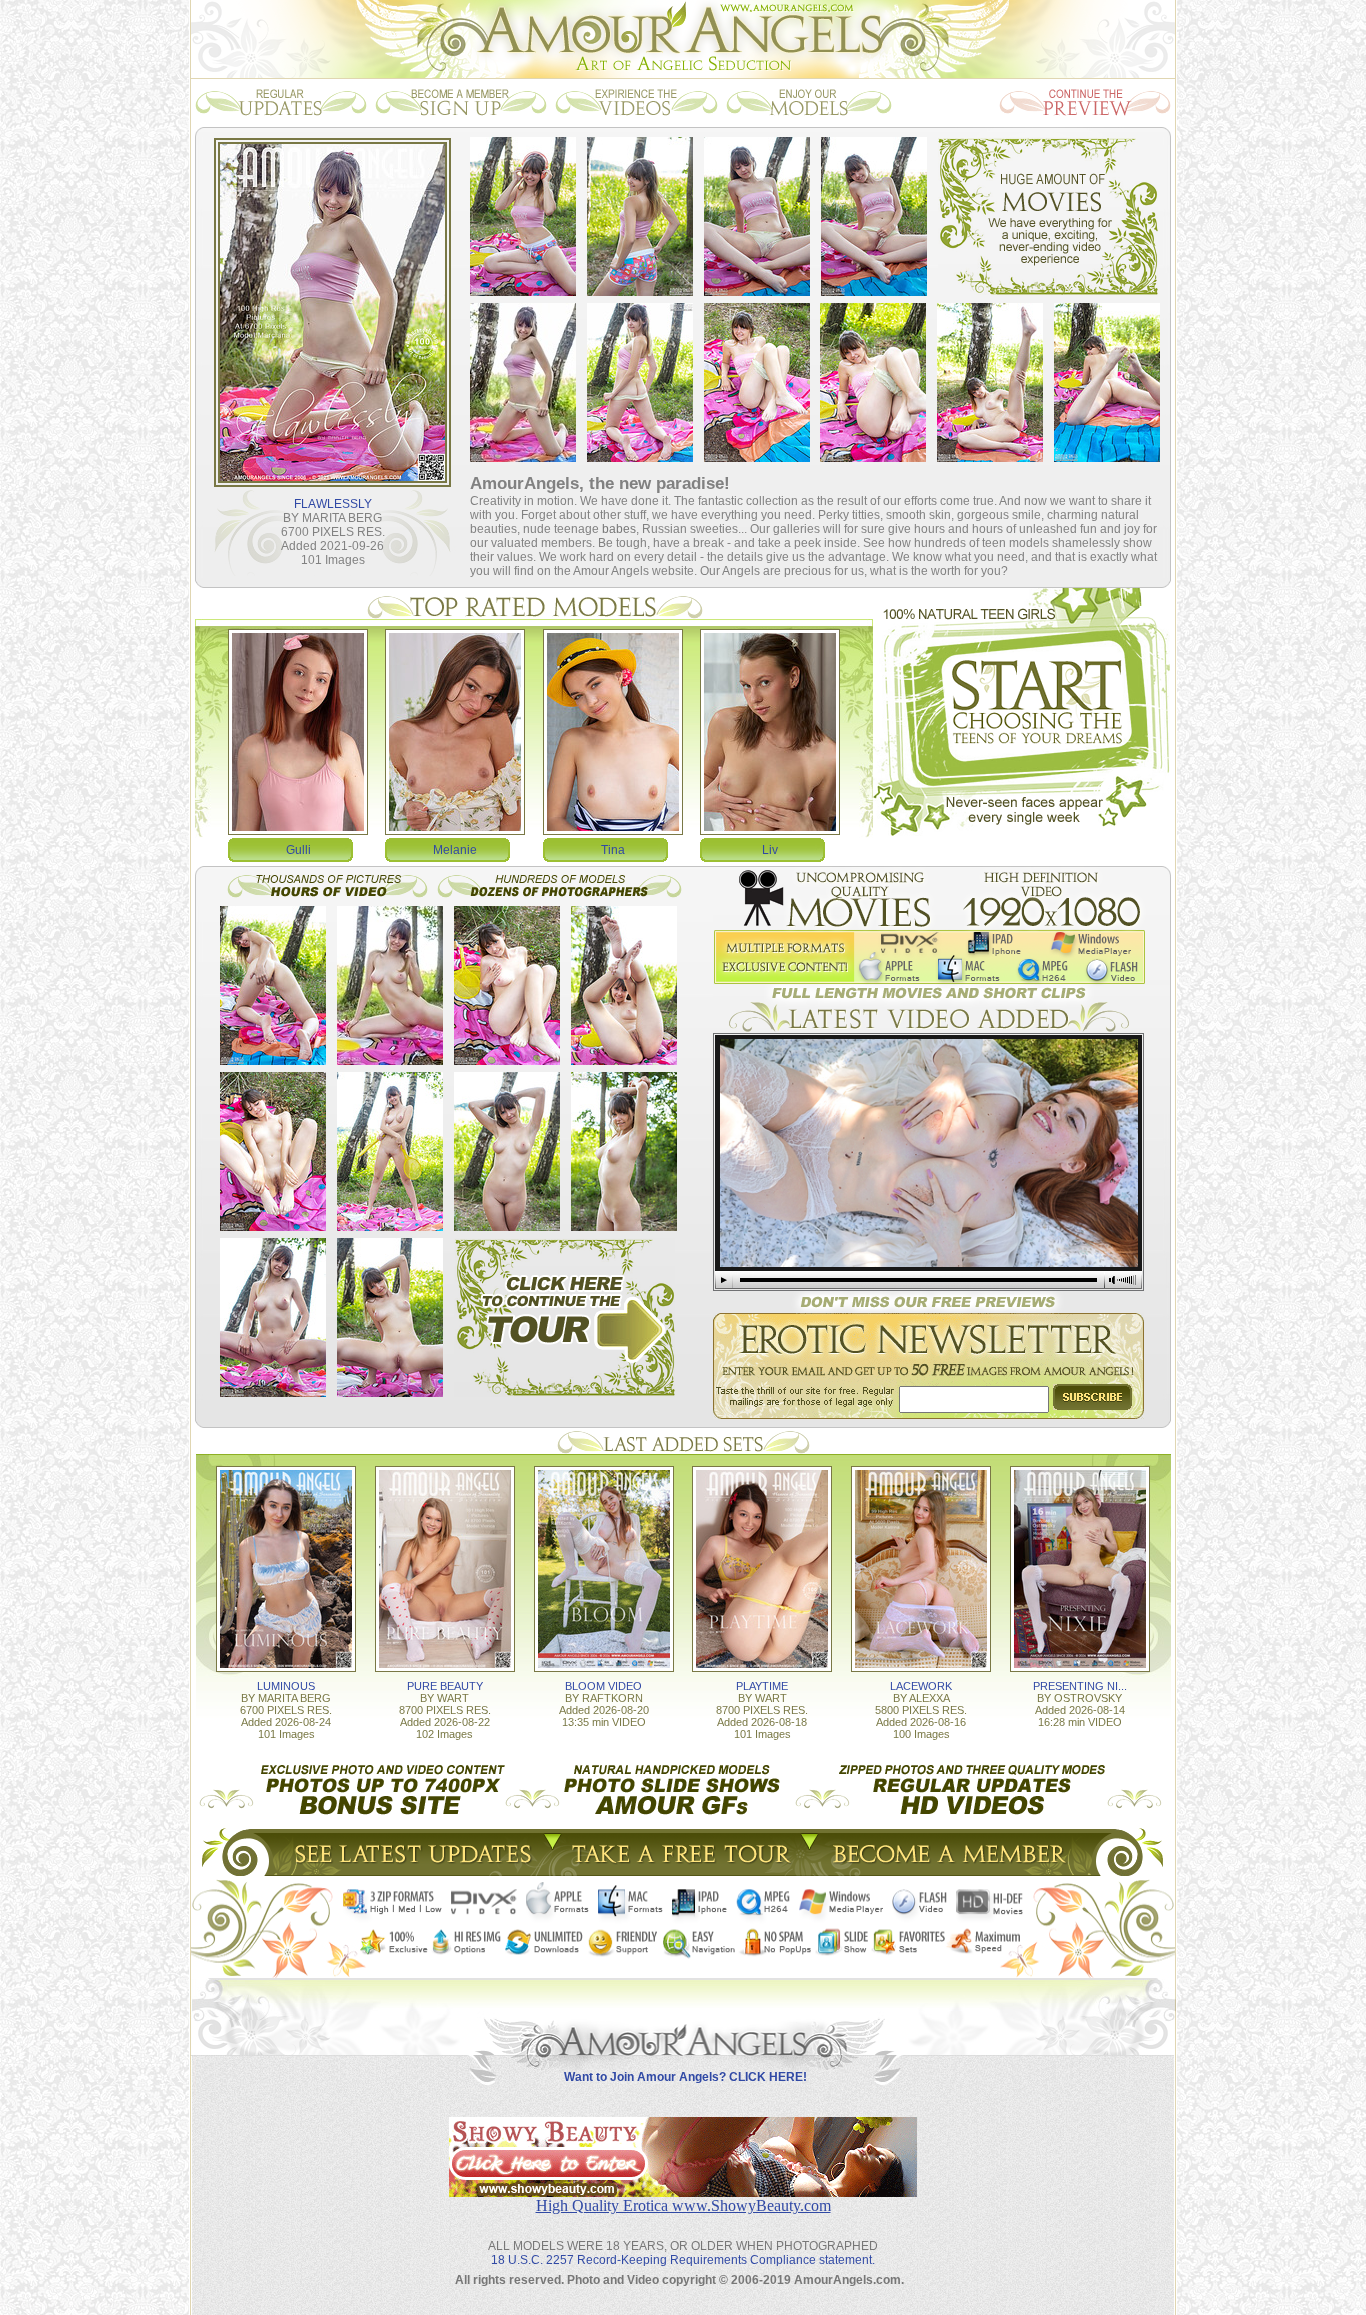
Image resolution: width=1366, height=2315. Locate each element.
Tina (613, 850)
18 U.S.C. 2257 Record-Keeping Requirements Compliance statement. (683, 2260)
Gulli (298, 850)
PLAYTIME (762, 1686)
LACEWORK (921, 1686)
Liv (770, 850)
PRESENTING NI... (1080, 1686)
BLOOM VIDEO (603, 1686)
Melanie (455, 850)
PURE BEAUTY (445, 1686)
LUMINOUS (286, 1686)
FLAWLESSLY (333, 504)
